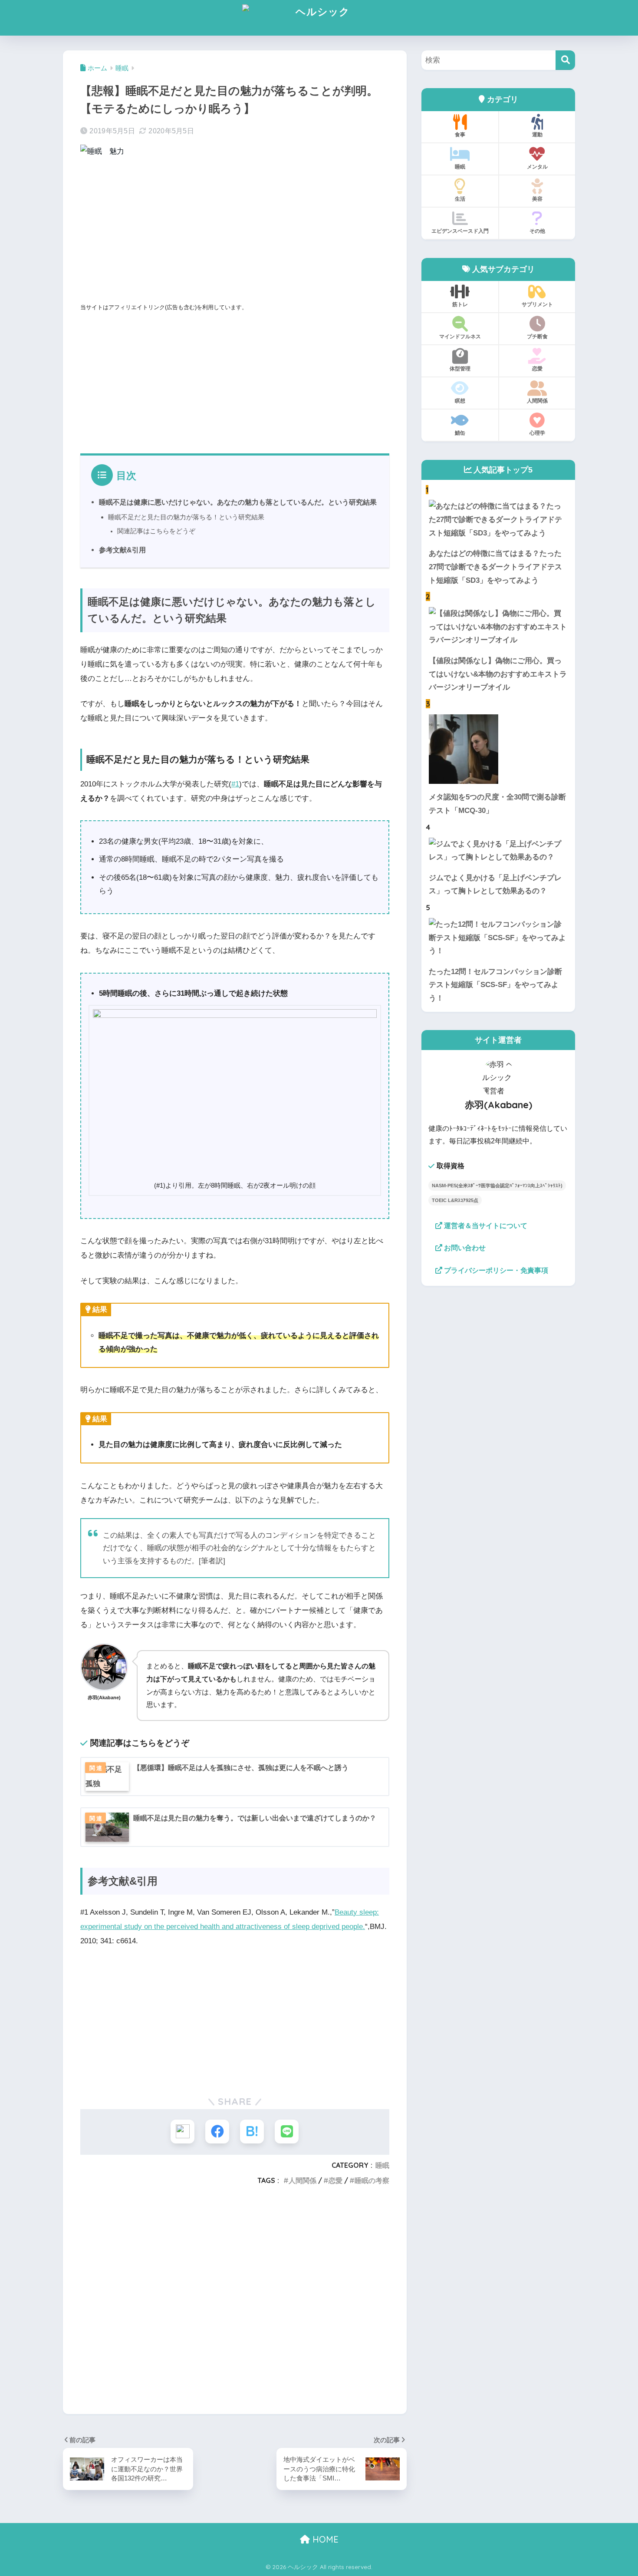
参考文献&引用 (122, 550)
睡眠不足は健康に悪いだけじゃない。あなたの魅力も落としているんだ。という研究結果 (238, 502)
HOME (324, 2539)
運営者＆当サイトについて (485, 1226)
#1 (235, 784)
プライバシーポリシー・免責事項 (495, 1270)
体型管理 (460, 368)
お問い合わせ (464, 1248)
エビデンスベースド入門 (460, 231)
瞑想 (460, 401)
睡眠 (382, 2165)
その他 (537, 231)
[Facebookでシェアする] (217, 2132)
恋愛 (335, 2180)
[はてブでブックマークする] (252, 2132)
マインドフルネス (460, 336)
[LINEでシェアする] (287, 2132)
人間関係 (303, 2180)
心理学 (537, 433)
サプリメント (537, 304)
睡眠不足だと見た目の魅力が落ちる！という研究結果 (186, 517)
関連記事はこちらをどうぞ (156, 531)
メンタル (537, 167)
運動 (537, 134)
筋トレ (460, 304)
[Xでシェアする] (183, 2132)
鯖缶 (460, 433)
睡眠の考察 (372, 2180)
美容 (537, 199)
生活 (460, 199)
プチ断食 (537, 336)
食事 (460, 134)
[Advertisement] (235, 232)
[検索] (565, 60)
